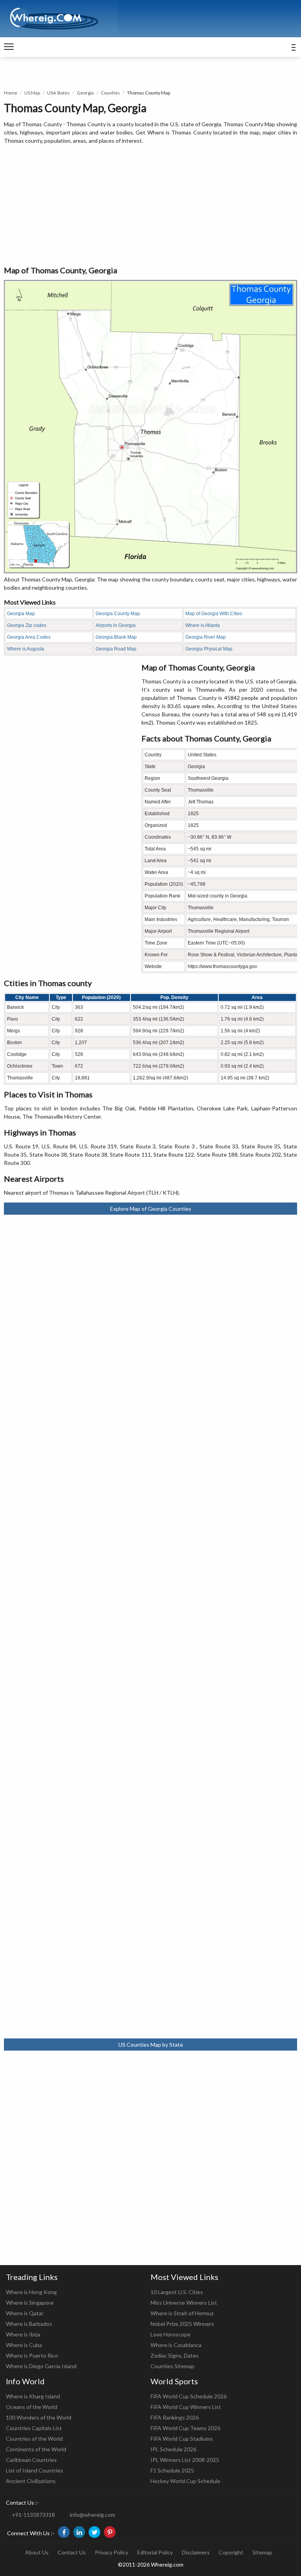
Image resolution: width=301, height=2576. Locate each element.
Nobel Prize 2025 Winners (182, 2324)
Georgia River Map (206, 637)
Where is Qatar (25, 2313)
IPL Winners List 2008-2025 (185, 2460)
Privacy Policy (112, 2552)
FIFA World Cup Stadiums (182, 2439)
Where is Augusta (26, 649)
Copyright (231, 2552)
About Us (37, 2552)
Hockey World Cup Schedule (185, 2481)
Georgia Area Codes (29, 637)
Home (11, 93)
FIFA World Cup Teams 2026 (185, 2428)
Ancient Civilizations (31, 2481)
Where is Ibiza (23, 2334)
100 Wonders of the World (39, 2417)
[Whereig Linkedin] (79, 2532)
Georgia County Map (118, 614)
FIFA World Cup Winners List (186, 2407)
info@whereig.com (92, 2515)
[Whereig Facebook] (64, 2532)
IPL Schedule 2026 (173, 2449)
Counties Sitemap (172, 2366)
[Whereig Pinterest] (110, 2532)
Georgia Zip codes (27, 625)
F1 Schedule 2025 (172, 2470)
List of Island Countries (34, 2470)
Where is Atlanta (203, 625)
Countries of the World (34, 2439)
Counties (110, 93)
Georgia (85, 93)
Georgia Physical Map (209, 649)
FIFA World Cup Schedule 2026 (189, 2396)
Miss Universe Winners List (184, 2303)
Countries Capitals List (34, 2428)
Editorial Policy (155, 2552)
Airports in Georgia (116, 625)
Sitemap (262, 2552)
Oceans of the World (32, 2407)
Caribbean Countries (31, 2460)
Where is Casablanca (176, 2345)
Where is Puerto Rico (32, 2355)
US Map (32, 93)
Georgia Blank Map (116, 637)
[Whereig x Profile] (94, 2532)
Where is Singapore (30, 2303)
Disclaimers (196, 2552)
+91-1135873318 (33, 2515)
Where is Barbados (29, 2324)
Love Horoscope (170, 2334)
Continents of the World (36, 2449)
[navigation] (9, 47)
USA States (58, 93)
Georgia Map (21, 614)
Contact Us (72, 2552)
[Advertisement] (150, 205)
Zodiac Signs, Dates (175, 2355)
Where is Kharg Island (33, 2396)
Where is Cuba (24, 2345)
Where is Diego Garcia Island (41, 2366)
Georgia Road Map (116, 649)
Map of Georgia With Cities (214, 614)
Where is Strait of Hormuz (182, 2313)
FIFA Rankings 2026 (175, 2417)
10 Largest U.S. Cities (177, 2292)
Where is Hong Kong (31, 2292)
